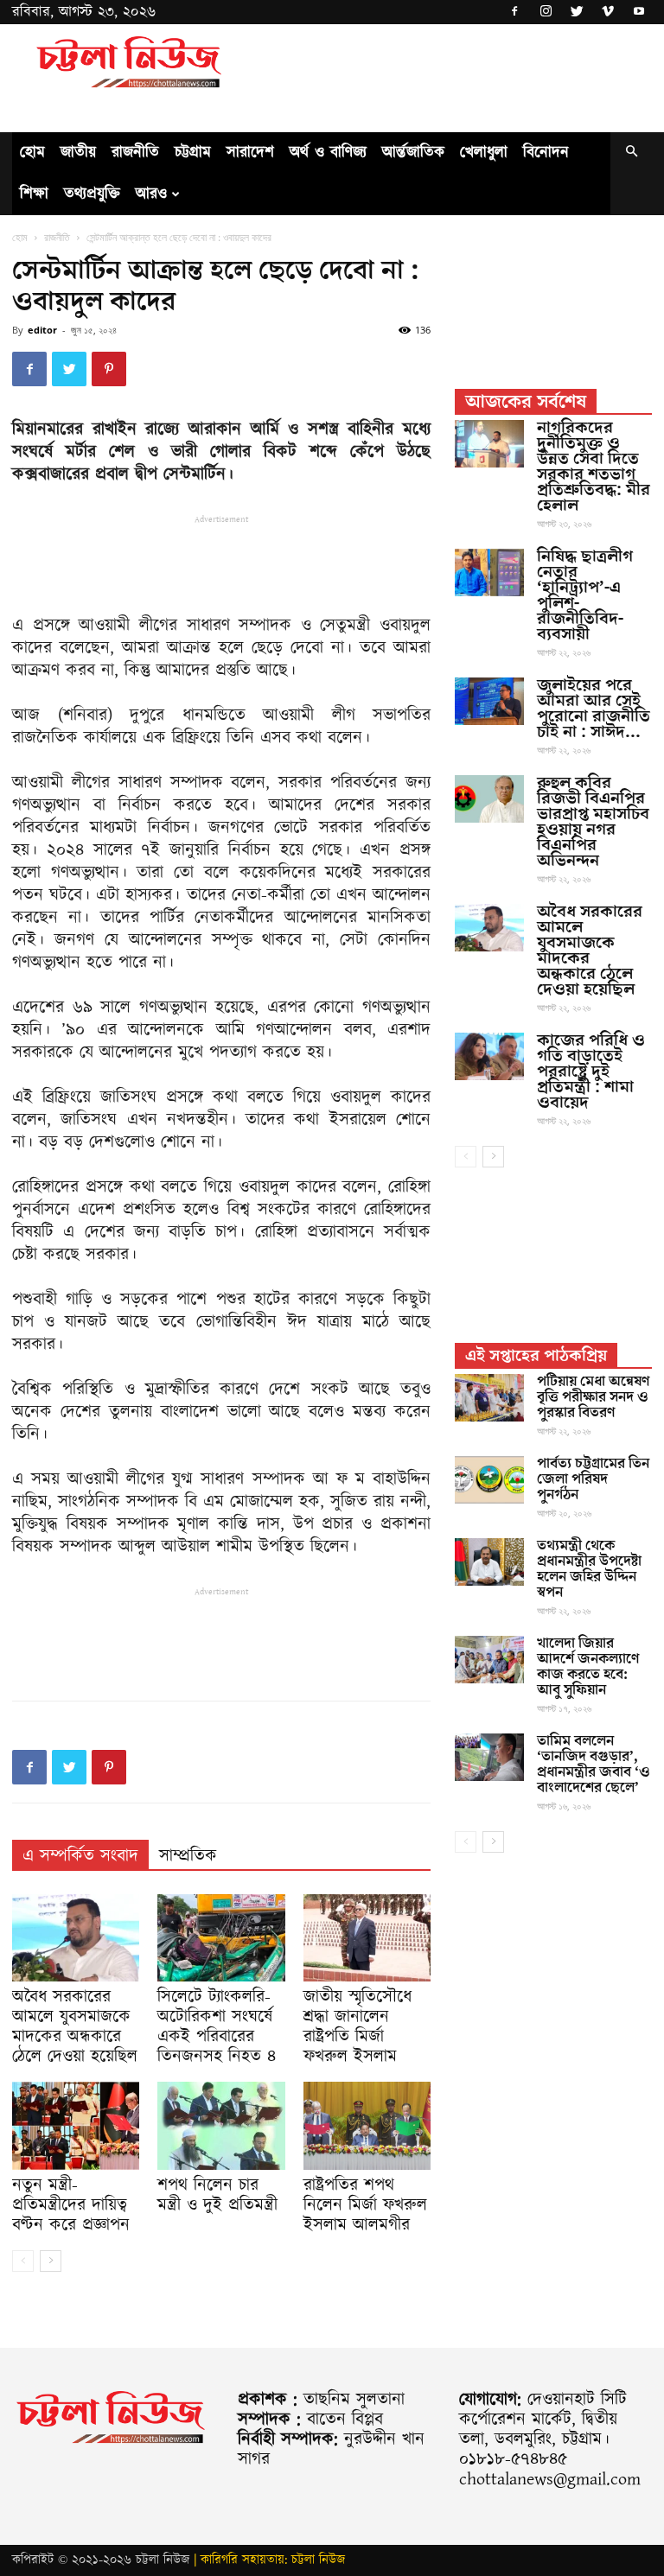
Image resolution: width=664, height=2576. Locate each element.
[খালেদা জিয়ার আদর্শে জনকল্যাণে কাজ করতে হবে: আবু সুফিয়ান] (489, 1660)
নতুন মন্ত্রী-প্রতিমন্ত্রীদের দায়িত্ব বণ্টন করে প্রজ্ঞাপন (71, 2205)
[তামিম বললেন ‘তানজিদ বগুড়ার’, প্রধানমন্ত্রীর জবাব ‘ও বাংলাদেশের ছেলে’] (489, 1757)
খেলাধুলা (484, 153)
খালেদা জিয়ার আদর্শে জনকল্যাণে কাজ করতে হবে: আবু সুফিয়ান (588, 1667)
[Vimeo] (608, 12)
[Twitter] (577, 12)
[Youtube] (639, 12)
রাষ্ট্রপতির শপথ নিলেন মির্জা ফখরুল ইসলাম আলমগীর (365, 2205)
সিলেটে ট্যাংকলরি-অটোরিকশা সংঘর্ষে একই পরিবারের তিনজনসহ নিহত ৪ (217, 2027)
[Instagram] (546, 12)
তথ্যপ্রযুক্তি (92, 194)
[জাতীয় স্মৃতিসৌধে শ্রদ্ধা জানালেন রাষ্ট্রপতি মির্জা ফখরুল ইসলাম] (367, 1938)
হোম (32, 153)
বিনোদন (546, 153)
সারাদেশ (250, 153)
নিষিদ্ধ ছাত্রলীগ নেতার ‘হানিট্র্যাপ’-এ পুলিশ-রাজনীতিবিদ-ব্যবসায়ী (585, 595)
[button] (631, 153)
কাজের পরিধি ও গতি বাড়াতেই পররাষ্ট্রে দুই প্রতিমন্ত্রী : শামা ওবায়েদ (591, 1072)
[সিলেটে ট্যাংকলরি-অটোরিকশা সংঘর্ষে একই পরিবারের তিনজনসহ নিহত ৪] (221, 1938)
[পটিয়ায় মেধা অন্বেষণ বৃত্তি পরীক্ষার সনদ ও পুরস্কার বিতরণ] (489, 1398)
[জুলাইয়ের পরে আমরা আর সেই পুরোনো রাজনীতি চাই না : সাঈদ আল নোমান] (489, 701)
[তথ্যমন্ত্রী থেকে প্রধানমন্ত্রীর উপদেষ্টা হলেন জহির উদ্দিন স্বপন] (489, 1562)
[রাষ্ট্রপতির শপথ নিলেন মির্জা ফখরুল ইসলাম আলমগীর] (367, 2125)
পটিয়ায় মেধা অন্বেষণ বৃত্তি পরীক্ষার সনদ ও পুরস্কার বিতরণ (593, 1397)
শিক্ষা (34, 194)
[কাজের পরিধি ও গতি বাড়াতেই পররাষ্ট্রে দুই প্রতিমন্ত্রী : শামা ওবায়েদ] (489, 1056)
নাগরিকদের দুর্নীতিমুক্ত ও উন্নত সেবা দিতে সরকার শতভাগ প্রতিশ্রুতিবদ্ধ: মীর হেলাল (594, 467)
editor (42, 330)
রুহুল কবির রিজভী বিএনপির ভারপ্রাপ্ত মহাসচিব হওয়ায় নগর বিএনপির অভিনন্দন (593, 822)
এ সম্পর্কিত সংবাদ (80, 1856)
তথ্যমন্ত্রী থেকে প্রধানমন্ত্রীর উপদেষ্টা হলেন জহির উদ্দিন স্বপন (589, 1569)
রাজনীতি (135, 153)
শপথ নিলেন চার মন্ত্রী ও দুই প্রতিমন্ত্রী (217, 2195)
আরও (151, 194)
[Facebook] (514, 12)
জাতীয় (78, 153)
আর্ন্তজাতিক (413, 153)
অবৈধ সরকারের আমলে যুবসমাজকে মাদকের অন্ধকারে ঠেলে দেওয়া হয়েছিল (75, 2027)
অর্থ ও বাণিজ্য (328, 153)
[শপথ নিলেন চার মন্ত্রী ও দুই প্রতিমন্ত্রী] (221, 2125)
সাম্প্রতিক (188, 1856)
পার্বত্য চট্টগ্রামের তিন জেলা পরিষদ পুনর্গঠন (593, 1479)
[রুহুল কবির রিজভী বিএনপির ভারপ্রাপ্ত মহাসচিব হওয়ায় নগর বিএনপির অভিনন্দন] (489, 799)
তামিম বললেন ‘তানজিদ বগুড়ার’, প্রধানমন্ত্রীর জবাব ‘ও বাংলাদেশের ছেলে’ (594, 1765)
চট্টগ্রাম (193, 153)
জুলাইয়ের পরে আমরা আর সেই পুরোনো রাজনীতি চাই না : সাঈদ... (594, 709)
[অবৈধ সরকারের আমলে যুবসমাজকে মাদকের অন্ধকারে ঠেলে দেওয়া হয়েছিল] (76, 1938)
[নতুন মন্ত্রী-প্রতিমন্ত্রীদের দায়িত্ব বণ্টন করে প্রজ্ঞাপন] (76, 2125)
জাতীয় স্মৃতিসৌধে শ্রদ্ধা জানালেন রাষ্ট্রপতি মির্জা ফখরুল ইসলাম (358, 2027)
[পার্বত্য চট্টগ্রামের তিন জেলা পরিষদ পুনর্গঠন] (489, 1480)
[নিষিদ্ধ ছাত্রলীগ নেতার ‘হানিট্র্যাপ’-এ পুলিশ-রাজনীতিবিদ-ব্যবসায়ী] (489, 572)
